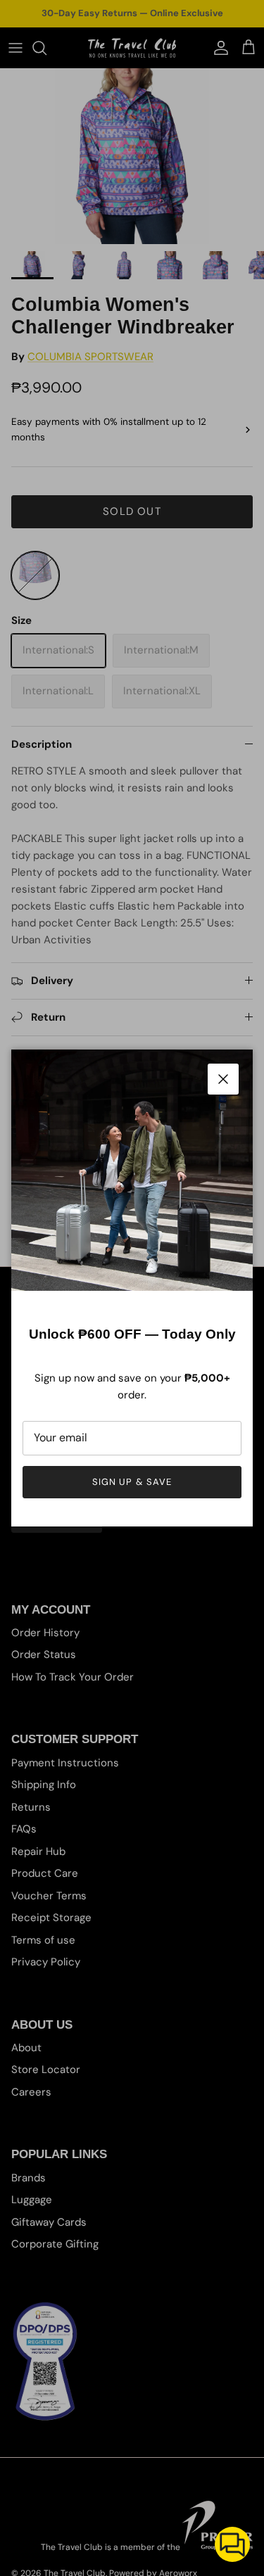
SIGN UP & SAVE (132, 1482)
